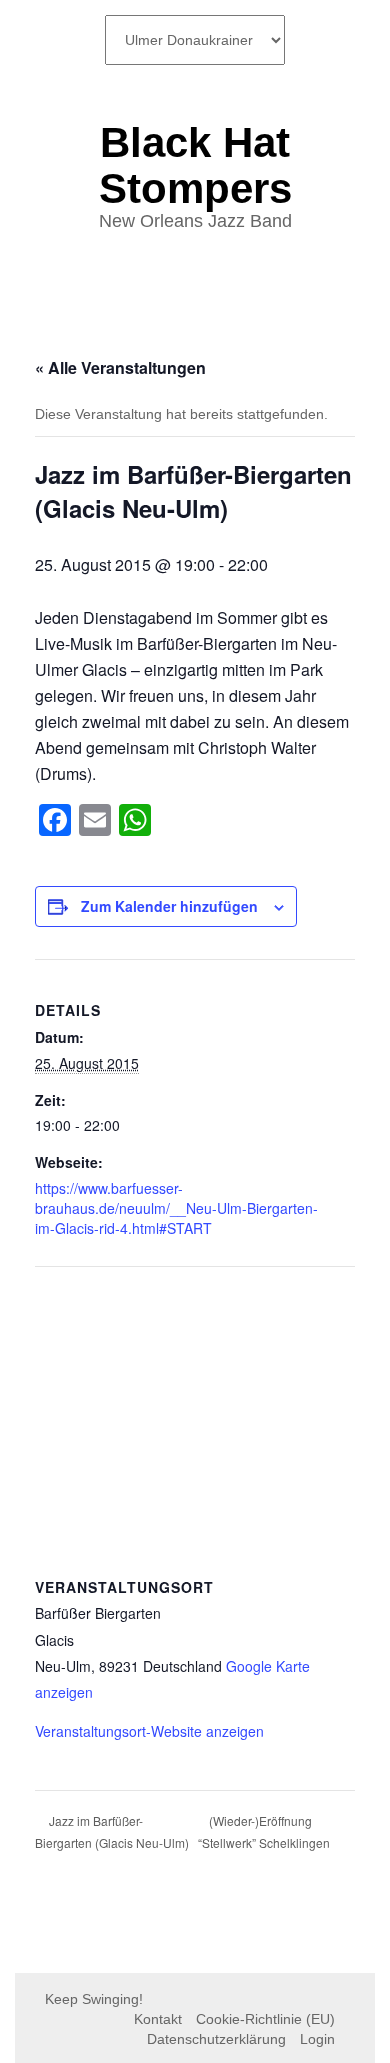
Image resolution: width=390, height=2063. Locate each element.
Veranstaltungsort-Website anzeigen (149, 1731)
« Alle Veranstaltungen (120, 367)
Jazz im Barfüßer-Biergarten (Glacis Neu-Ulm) (112, 1831)
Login (317, 2039)
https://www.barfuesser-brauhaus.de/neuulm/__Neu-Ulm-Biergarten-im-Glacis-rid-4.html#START (176, 1208)
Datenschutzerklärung (216, 2039)
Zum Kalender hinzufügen (169, 906)
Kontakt (158, 2019)
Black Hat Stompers (195, 165)
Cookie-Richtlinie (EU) (265, 2019)
